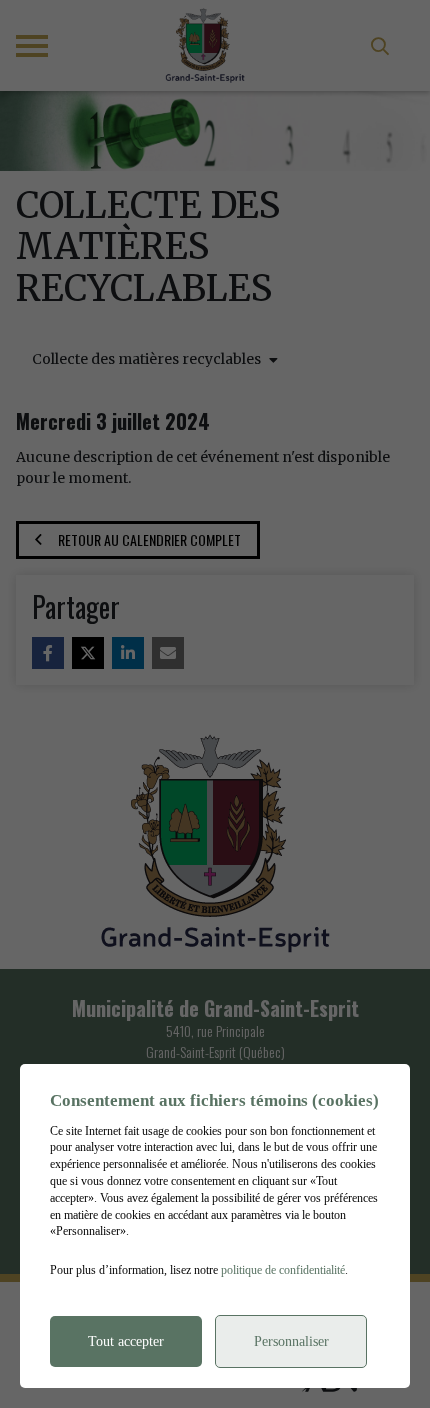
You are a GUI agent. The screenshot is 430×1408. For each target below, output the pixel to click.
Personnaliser (291, 1341)
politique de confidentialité (283, 1270)
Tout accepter (126, 1341)
